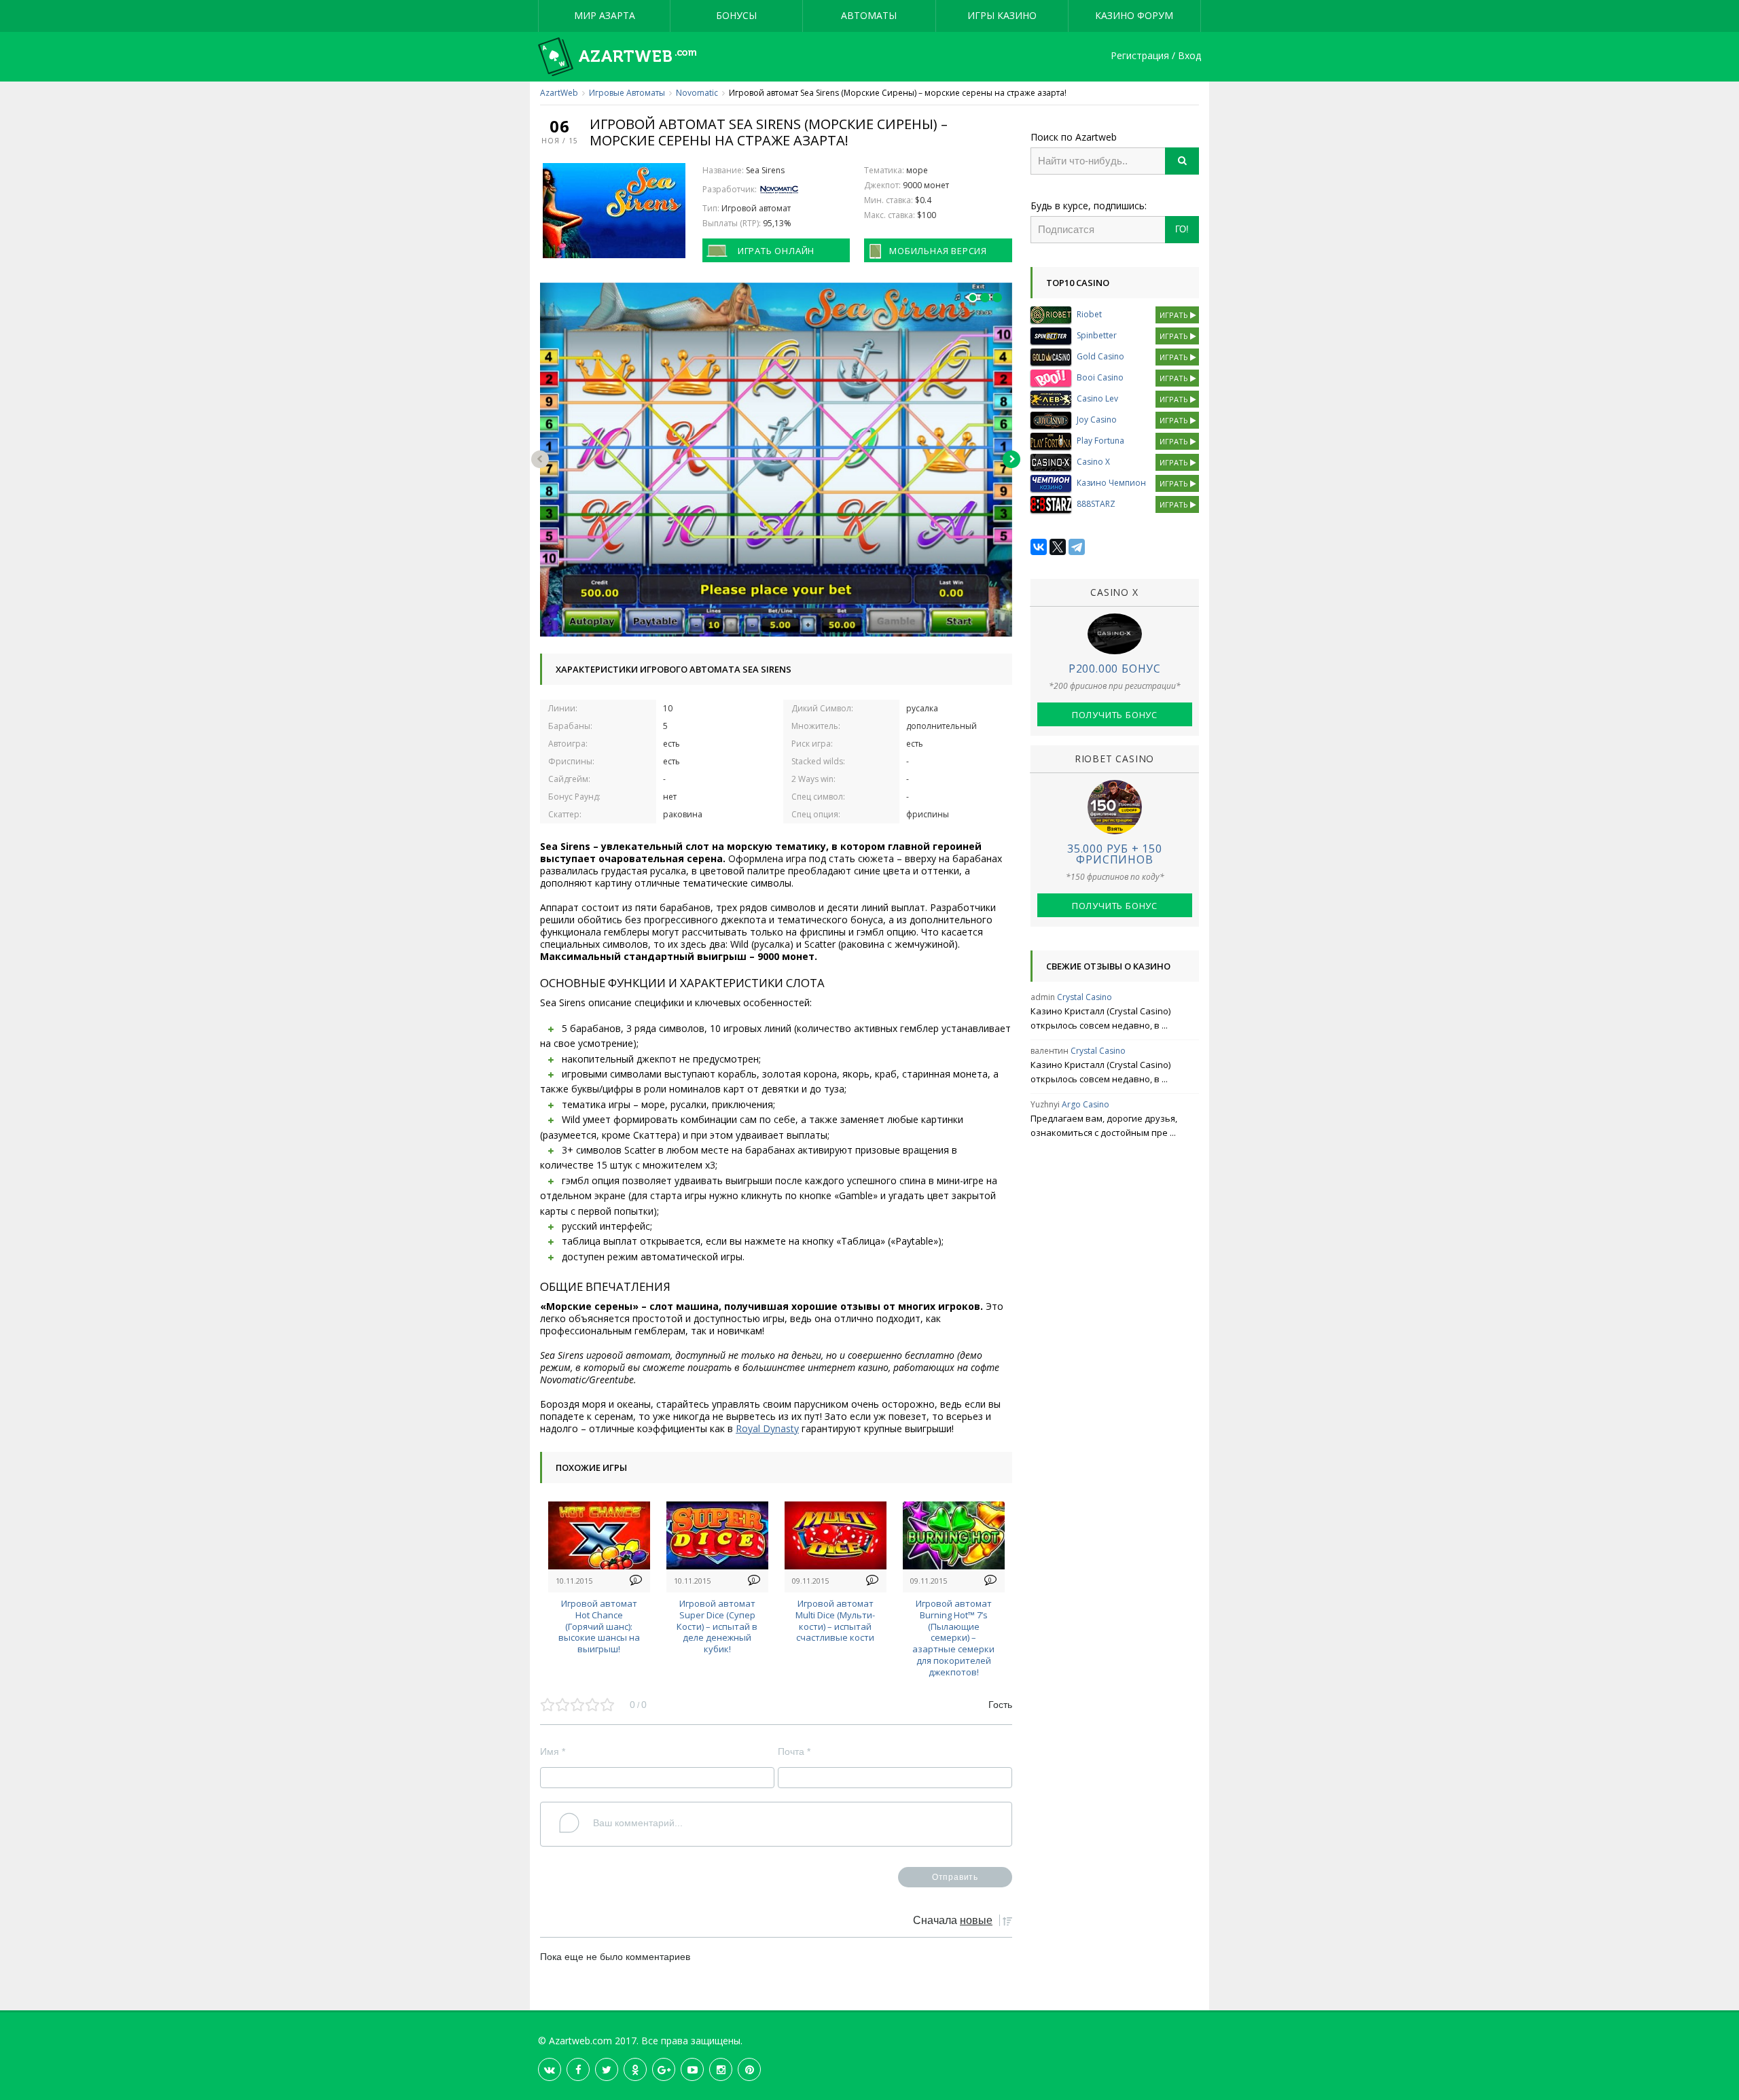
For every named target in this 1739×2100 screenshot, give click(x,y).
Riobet (1089, 314)
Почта (794, 1751)
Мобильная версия (938, 251)
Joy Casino (1097, 420)
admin (1043, 997)
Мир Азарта (605, 15)
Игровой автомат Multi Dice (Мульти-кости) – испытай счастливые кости (835, 1620)
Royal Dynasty (767, 1428)
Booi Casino (1100, 377)
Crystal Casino (1084, 997)
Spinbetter (1097, 335)
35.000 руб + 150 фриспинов (1115, 854)
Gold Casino (1100, 356)
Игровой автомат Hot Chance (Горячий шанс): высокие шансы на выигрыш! (599, 1626)
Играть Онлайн (776, 251)
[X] (1058, 547)
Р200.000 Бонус (1115, 669)
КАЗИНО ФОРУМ (1134, 15)
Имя (553, 1751)
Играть (1175, 315)
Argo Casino (1086, 1104)
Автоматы (869, 15)
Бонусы (736, 15)
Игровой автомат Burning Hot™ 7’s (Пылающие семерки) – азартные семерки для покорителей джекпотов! (953, 1638)
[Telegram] (1077, 547)
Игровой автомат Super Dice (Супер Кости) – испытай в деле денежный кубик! (717, 1626)
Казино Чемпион (1111, 483)
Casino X (1093, 462)
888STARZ (1096, 504)
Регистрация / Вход (1156, 56)
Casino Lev (1097, 398)
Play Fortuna (1100, 441)
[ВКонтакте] (1039, 547)
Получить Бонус (1115, 715)
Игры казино (1002, 15)
